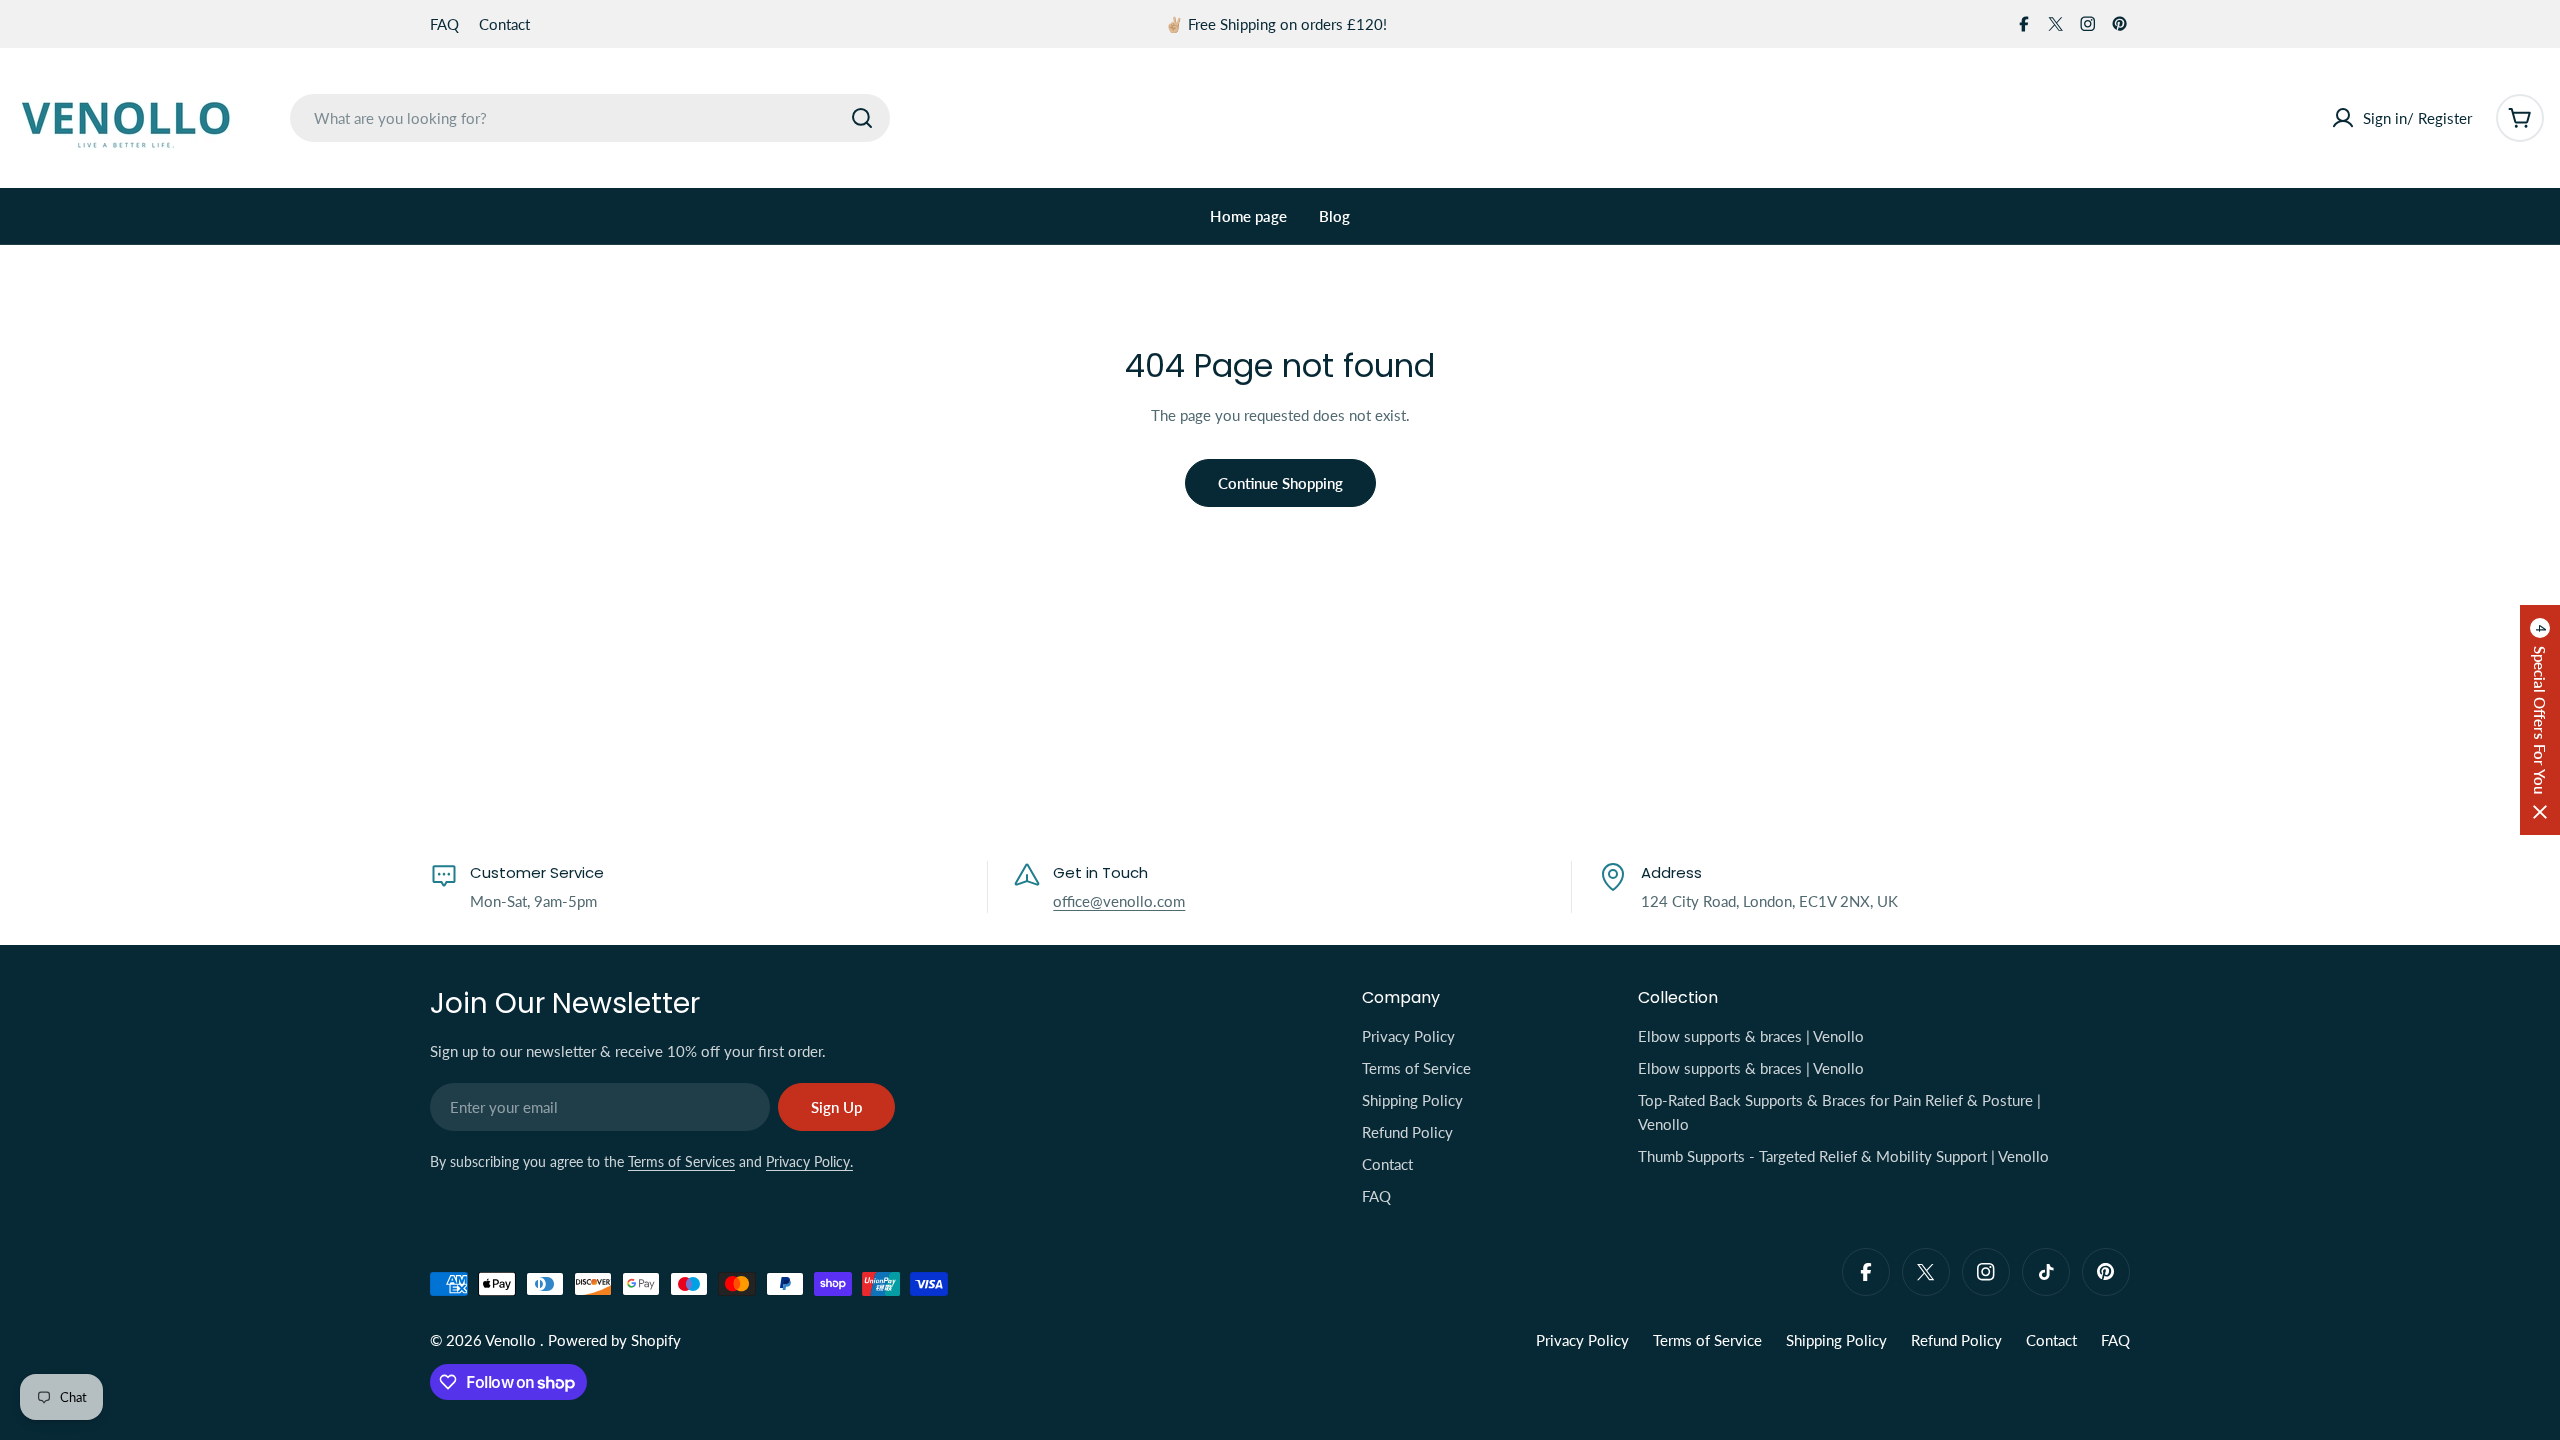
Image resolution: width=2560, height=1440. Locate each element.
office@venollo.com (1119, 901)
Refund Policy (1956, 1340)
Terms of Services (681, 1161)
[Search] (862, 118)
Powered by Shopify (614, 1340)
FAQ (444, 24)
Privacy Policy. (809, 1161)
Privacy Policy (1582, 1340)
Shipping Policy (1836, 1340)
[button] (2540, 720)
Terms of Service (1707, 1340)
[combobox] (590, 118)
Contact (504, 24)
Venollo (512, 1340)
